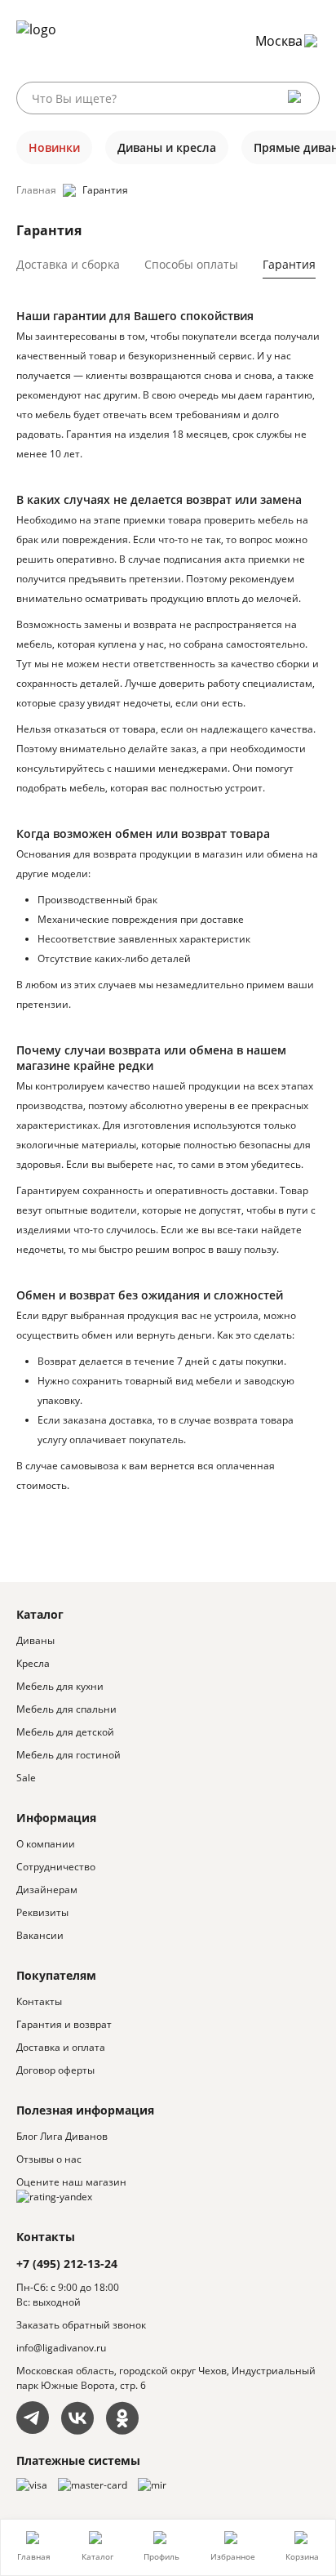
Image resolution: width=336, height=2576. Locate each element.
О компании (46, 1844)
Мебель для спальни (66, 1709)
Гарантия (289, 264)
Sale (26, 1778)
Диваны (35, 1640)
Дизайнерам (47, 1890)
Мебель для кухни (60, 1686)
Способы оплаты (191, 264)
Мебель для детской (65, 1732)
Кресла (33, 1663)
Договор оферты (55, 2070)
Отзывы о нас (49, 2159)
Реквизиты (42, 1912)
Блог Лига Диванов (62, 2136)
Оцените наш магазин (71, 2182)
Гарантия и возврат (64, 2024)
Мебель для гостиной (69, 1755)
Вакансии (40, 1935)
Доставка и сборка (68, 264)
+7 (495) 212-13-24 (67, 2264)
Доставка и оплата (61, 2047)
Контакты (39, 2001)
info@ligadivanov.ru (61, 2348)
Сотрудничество (56, 1867)
